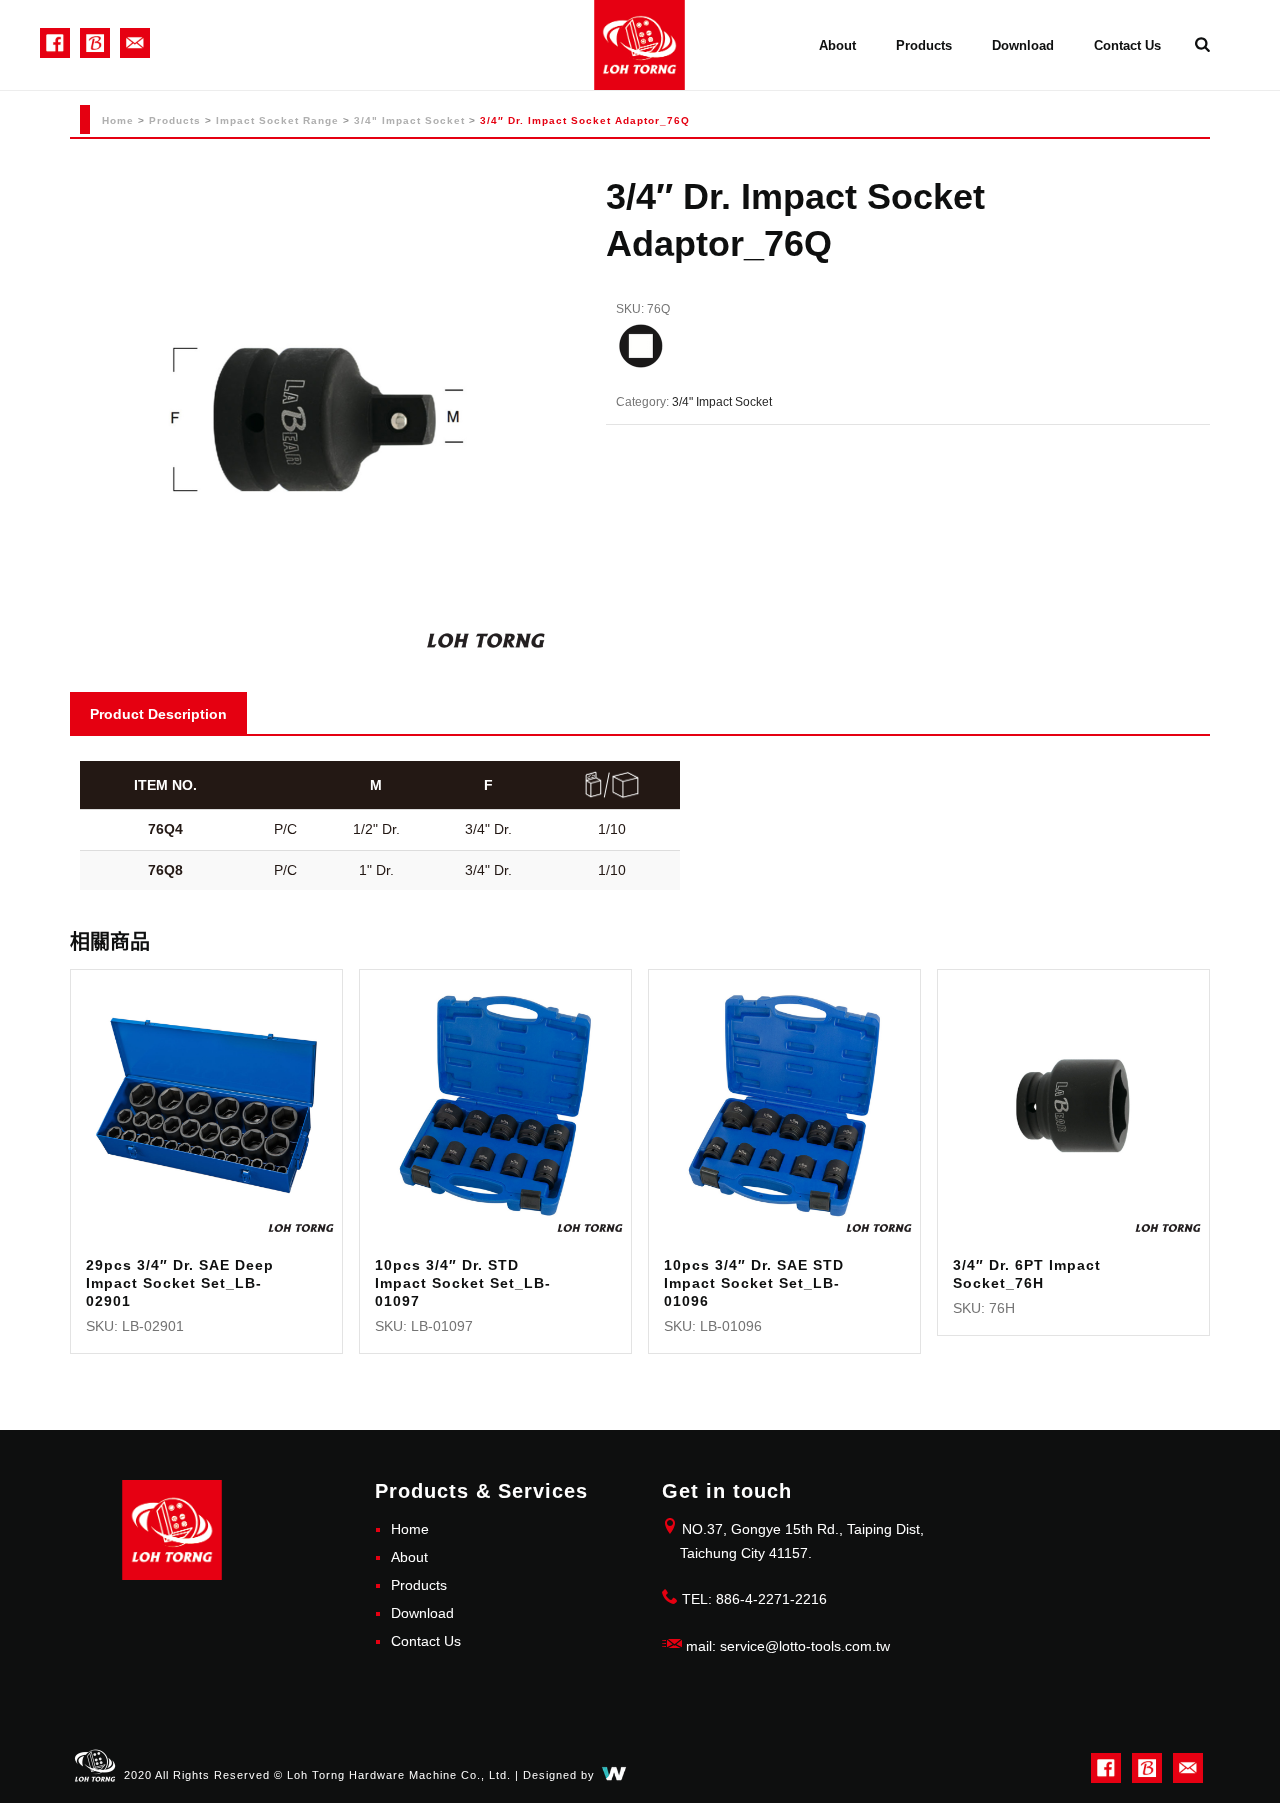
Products (924, 45)
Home (118, 120)
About (837, 45)
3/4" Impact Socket (409, 120)
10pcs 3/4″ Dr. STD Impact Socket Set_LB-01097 (463, 1283)
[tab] (158, 713)
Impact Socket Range (277, 120)
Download (1023, 45)
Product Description (158, 714)
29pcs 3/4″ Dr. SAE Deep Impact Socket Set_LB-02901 (180, 1283)
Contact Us (1127, 45)
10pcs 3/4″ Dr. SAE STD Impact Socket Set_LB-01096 (754, 1283)
